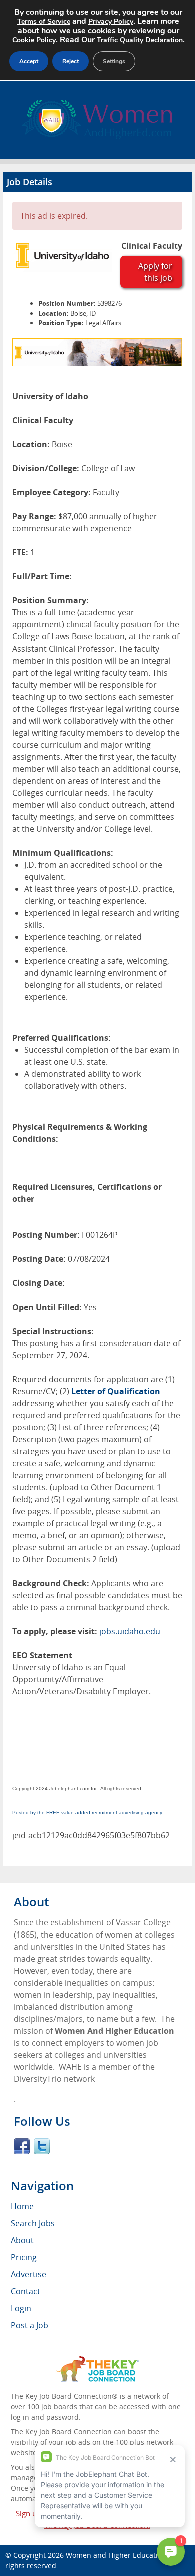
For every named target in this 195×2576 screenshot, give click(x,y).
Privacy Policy (111, 21)
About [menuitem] (22, 2240)
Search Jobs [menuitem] (33, 2223)
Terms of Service (44, 21)
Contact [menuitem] (26, 2291)
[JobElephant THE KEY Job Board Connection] (98, 2361)
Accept (29, 61)
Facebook (22, 2146)
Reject (71, 61)
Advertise (29, 2274)
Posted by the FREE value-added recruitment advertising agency (87, 1813)
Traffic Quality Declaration (140, 40)
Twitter (42, 2146)
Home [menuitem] (22, 2206)
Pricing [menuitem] (24, 2257)
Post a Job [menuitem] (30, 2325)
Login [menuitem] (21, 2308)
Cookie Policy (34, 40)
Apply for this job (155, 272)
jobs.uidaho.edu (130, 1631)
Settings (114, 61)
